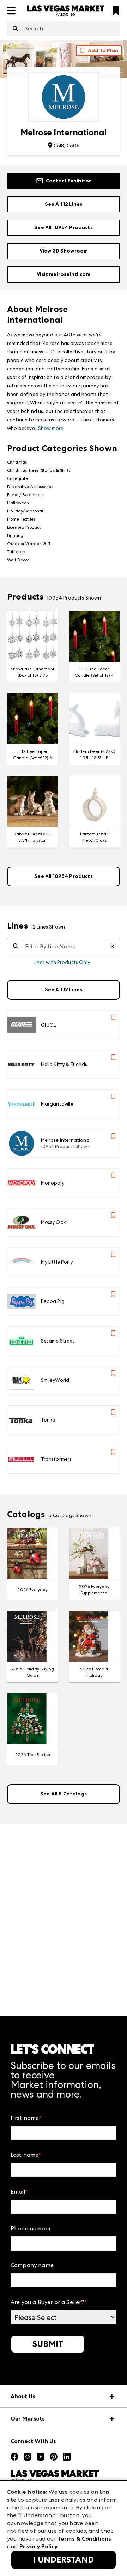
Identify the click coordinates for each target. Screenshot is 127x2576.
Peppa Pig (53, 1301)
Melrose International (66, 1140)
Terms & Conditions (84, 2539)
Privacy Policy (38, 2546)
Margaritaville (57, 1104)
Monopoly (53, 1183)
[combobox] (64, 29)
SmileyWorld (55, 1380)
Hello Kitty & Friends (64, 1064)
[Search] (15, 29)
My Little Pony (57, 1262)
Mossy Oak (53, 1222)
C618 (59, 146)
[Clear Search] (115, 947)
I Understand (64, 2560)
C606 (73, 146)
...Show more (49, 428)
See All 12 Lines (64, 204)
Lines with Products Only (62, 962)
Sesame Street (58, 1341)
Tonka (48, 1420)
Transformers (56, 1459)
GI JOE (49, 1025)
